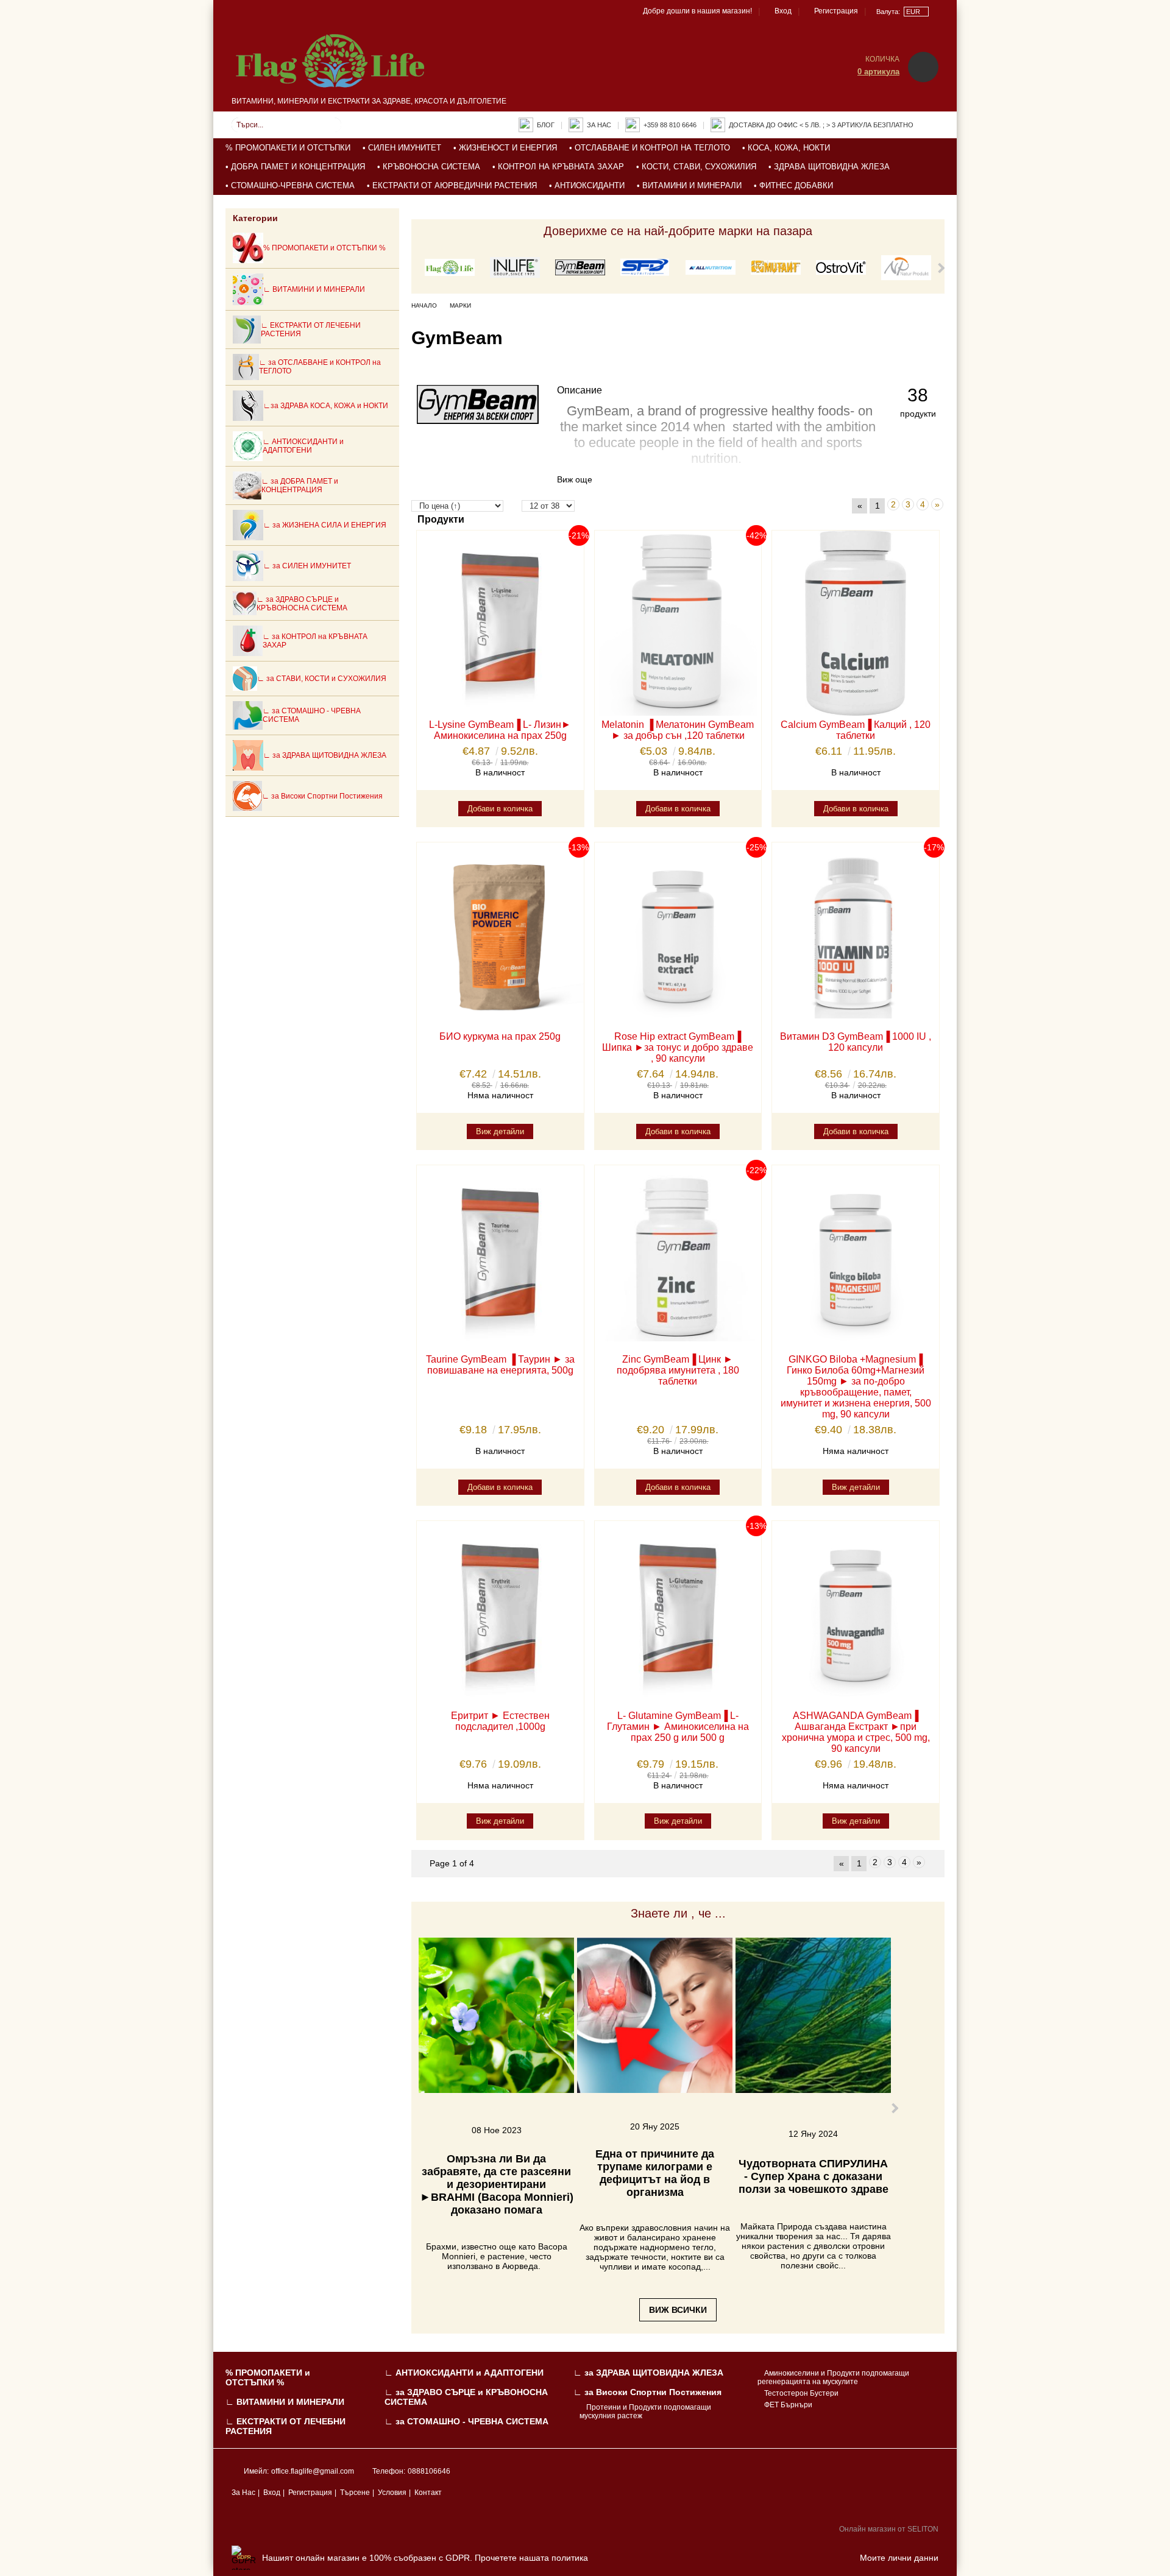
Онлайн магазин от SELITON (889, 2529)
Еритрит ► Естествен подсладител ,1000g (500, 1721)
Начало (424, 305)
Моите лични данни (899, 2558)
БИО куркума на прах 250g (500, 1036)
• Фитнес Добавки (793, 185)
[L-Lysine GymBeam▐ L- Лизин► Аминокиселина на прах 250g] (500, 623)
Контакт (428, 2493)
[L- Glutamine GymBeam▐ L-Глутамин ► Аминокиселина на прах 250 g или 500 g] (678, 1614)
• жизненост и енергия (505, 148)
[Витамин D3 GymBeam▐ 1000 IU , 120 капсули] (856, 935)
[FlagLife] (450, 268)
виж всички (678, 2310)
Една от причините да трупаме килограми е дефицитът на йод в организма (655, 2173)
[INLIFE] (515, 269)
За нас (599, 125)
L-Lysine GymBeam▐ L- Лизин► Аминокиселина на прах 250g (500, 730)
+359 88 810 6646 (670, 125)
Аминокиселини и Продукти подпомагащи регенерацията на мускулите (833, 2377)
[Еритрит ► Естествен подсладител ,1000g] (500, 1614)
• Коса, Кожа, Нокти (786, 148)
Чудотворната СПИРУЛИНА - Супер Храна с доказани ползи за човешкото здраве (814, 2176)
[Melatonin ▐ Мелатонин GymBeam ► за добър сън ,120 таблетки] (678, 623)
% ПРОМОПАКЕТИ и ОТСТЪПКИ (288, 148)
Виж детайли (500, 1131)
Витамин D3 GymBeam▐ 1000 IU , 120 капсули (856, 1042)
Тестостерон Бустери (801, 2393)
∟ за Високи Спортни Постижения (647, 2392)
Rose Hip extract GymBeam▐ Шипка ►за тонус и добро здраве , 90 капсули (678, 1047)
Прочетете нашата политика (531, 2558)
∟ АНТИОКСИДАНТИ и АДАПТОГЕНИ (464, 2373)
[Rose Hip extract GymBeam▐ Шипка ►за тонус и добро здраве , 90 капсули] (678, 935)
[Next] (940, 268)
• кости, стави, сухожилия (696, 167)
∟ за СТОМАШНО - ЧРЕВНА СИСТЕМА (466, 2421)
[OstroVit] (841, 268)
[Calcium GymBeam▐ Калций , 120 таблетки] (856, 623)
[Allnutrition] (711, 268)
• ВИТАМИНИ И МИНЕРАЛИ (689, 185)
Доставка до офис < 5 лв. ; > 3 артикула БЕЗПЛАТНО (821, 125)
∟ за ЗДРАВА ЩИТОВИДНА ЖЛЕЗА (648, 2373)
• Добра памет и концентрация (295, 167)
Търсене (355, 2493)
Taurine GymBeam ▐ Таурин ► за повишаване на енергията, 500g (500, 1365)
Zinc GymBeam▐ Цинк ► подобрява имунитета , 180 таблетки (678, 1370)
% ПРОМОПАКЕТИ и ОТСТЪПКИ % (268, 2377)
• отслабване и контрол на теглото (650, 148)
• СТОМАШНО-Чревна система (290, 185)
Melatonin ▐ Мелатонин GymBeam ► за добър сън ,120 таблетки (678, 730)
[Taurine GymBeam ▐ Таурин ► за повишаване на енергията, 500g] (500, 1258)
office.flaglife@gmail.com (313, 2471)
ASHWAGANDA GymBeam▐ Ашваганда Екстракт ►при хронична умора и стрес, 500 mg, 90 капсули (856, 1732)
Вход (783, 11)
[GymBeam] (580, 268)
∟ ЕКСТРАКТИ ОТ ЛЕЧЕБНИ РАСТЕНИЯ (285, 2426)
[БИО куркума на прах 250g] (500, 935)
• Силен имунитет (402, 148)
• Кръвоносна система (429, 167)
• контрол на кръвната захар (558, 167)
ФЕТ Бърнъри (788, 2405)
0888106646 (429, 2471)
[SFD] (645, 268)
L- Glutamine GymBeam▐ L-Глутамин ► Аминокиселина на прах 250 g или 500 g (678, 1727)
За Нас (243, 2493)
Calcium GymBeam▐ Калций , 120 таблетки (856, 730)
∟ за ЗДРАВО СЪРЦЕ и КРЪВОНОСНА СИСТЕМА (466, 2397)
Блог (546, 125)
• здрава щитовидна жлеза (829, 167)
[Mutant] (776, 269)
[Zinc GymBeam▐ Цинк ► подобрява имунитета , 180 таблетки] (678, 1258)
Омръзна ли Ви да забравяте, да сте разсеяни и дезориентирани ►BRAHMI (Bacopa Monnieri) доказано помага (497, 2184)
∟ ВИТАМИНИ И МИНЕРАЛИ (285, 2402)
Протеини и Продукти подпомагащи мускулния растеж (645, 2412)
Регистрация (836, 11)
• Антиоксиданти (587, 185)
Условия (392, 2493)
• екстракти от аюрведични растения (452, 185)
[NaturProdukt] (906, 269)
